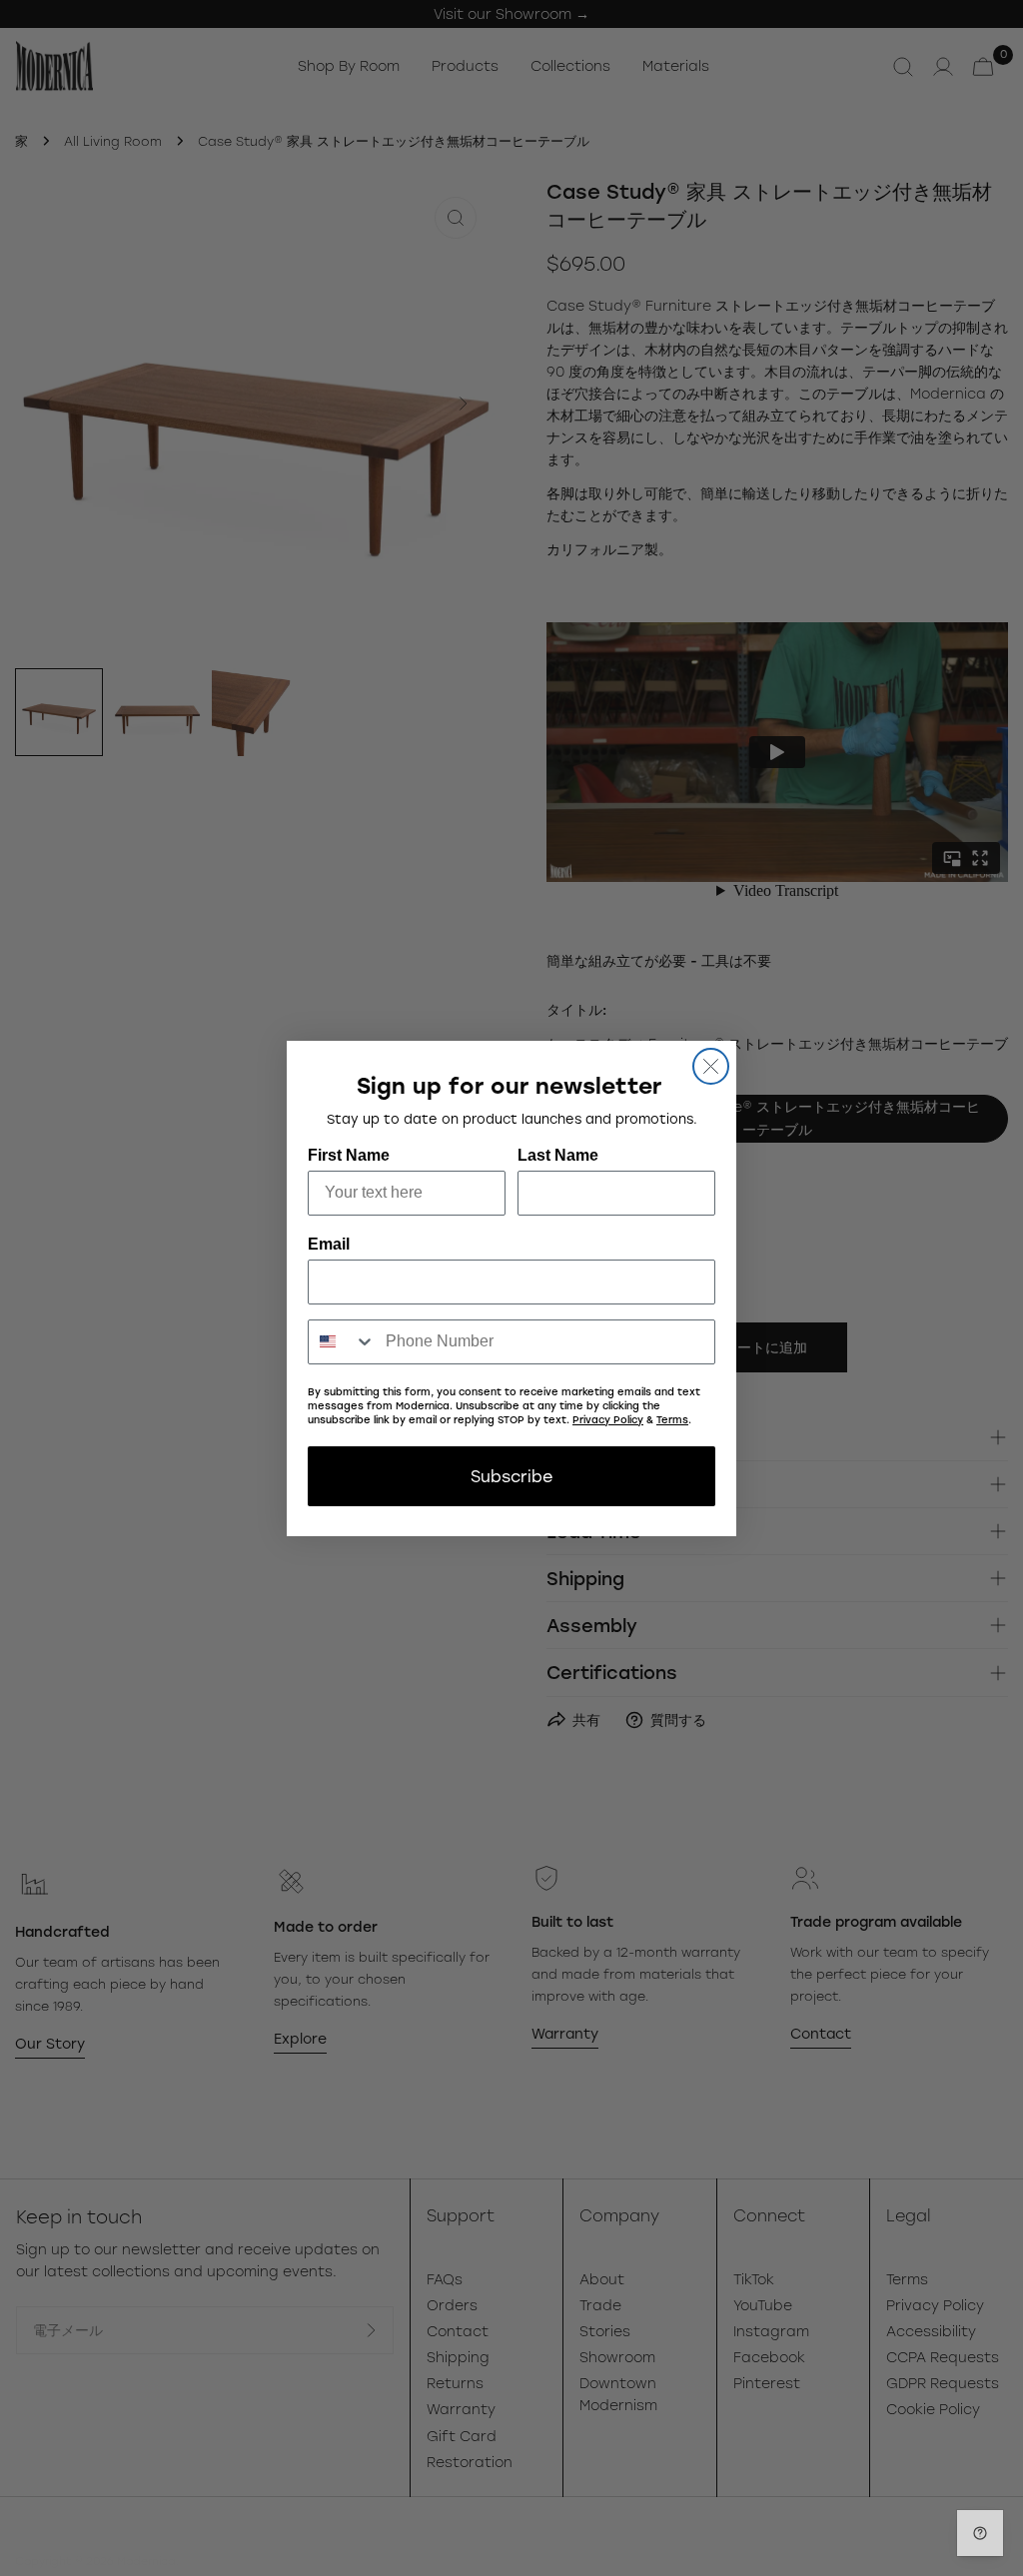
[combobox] (342, 1342)
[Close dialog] (711, 1066)
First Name (349, 1155)
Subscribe (511, 1476)
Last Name (558, 1155)
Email (329, 1244)
